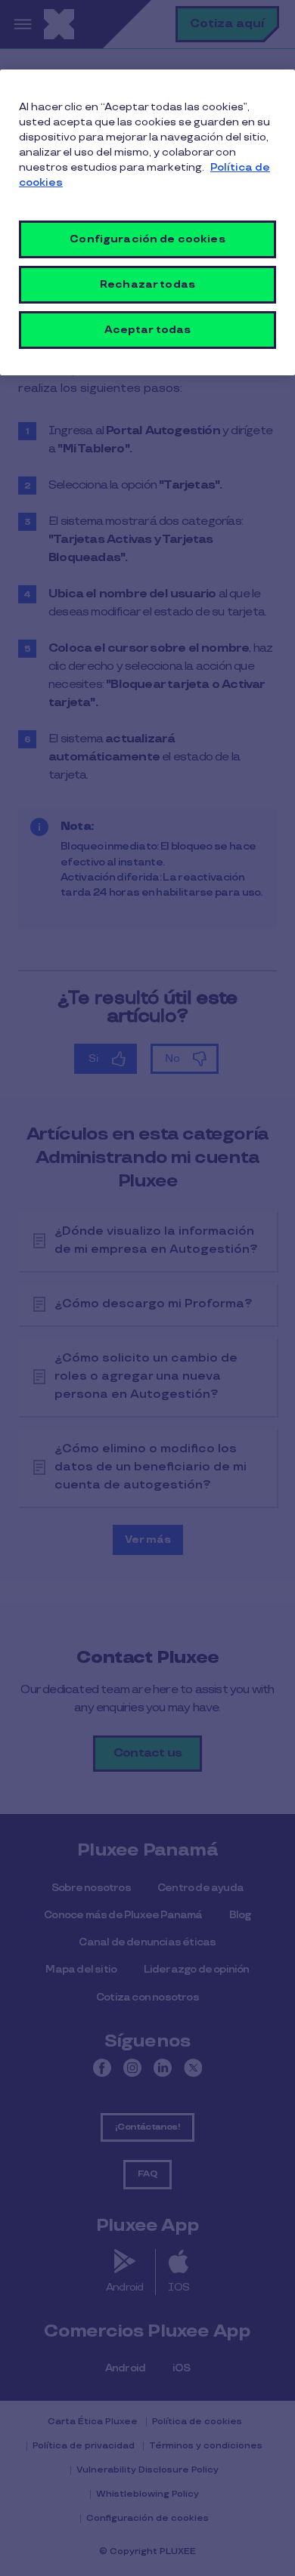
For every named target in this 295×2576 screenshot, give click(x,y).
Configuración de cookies (147, 239)
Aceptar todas (148, 330)
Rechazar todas (147, 284)
